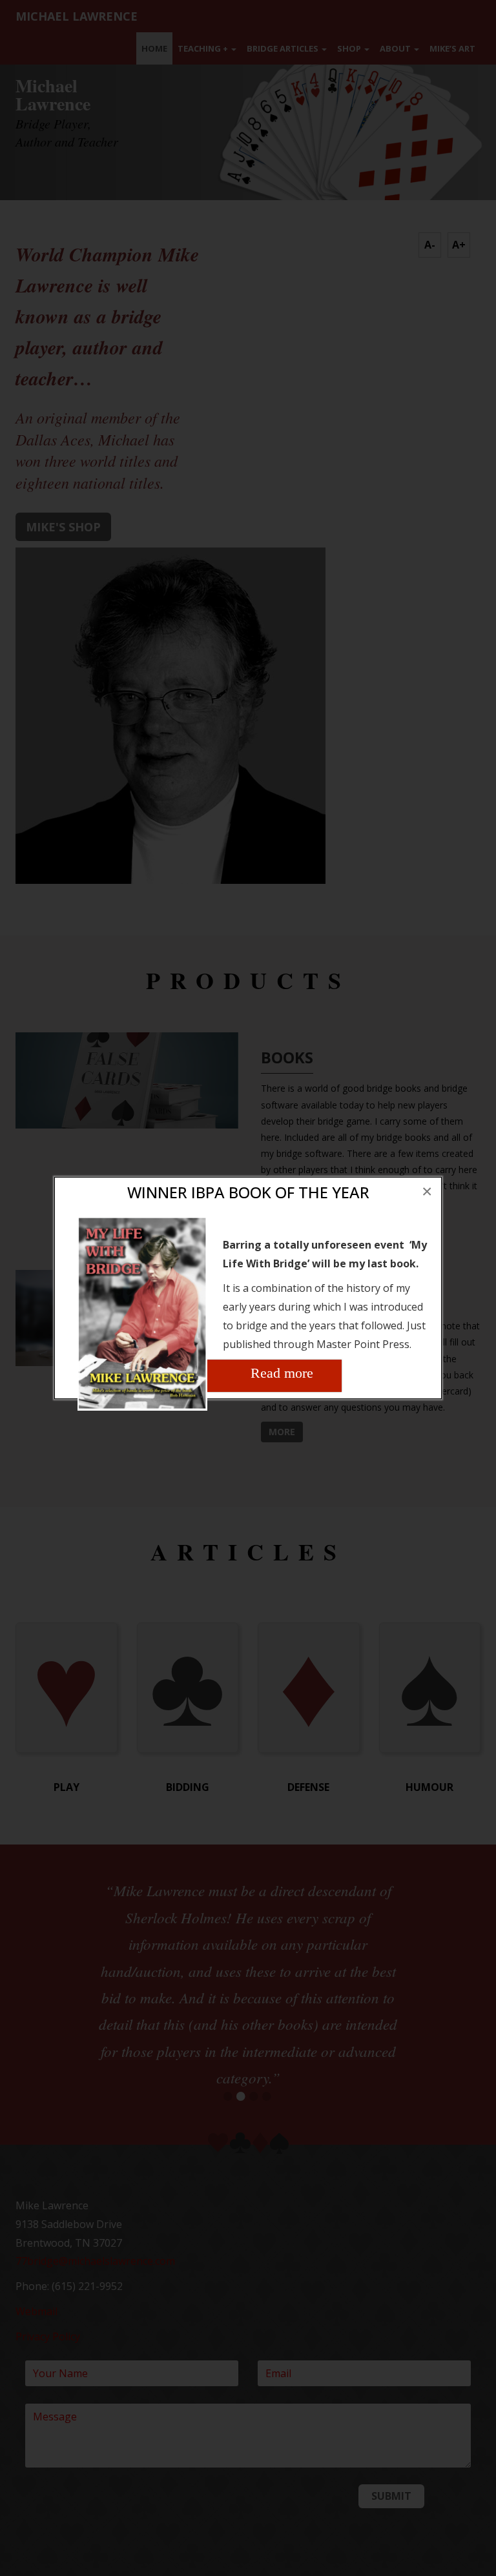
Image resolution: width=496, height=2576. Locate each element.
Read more (282, 1373)
